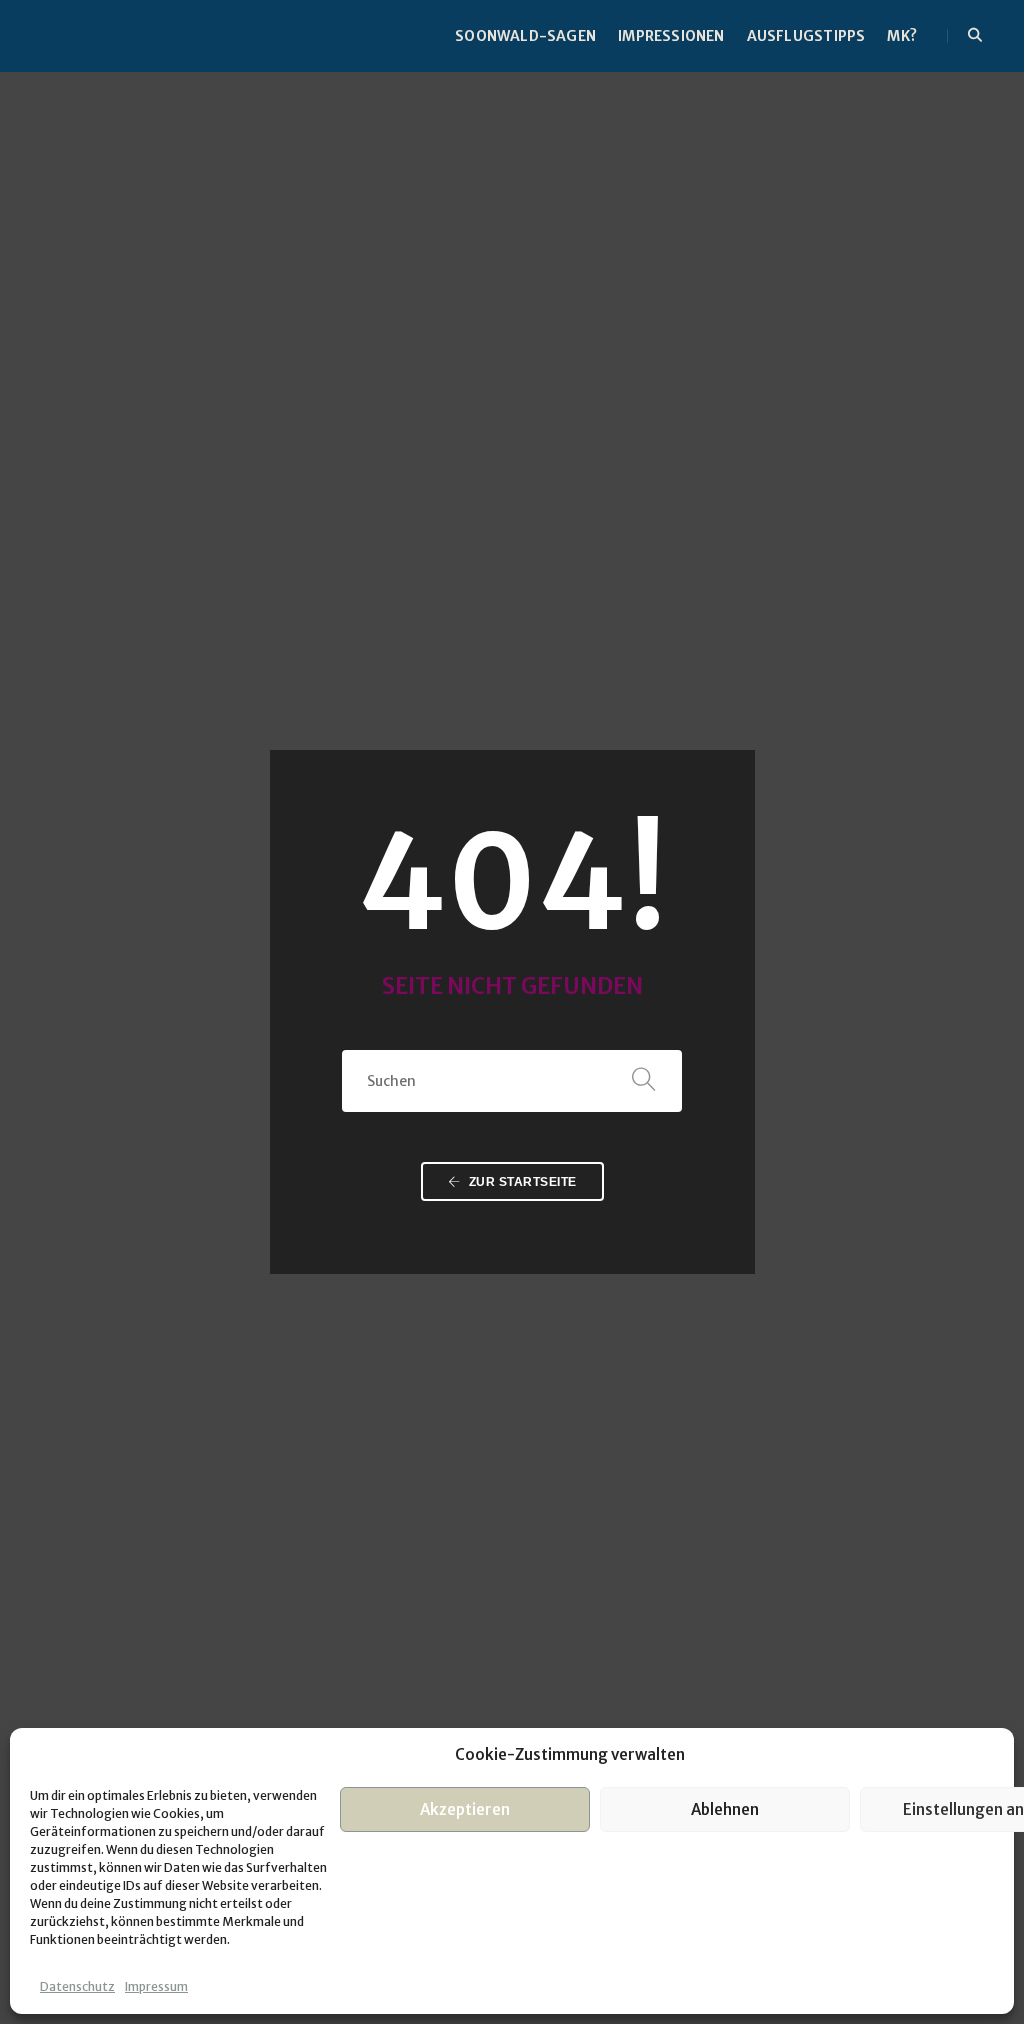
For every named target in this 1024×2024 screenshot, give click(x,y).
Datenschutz (77, 1986)
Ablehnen (725, 1809)
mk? (902, 36)
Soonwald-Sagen (525, 36)
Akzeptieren (465, 1809)
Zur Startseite (521, 1182)
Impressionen (671, 36)
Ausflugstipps (806, 36)
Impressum (156, 1986)
